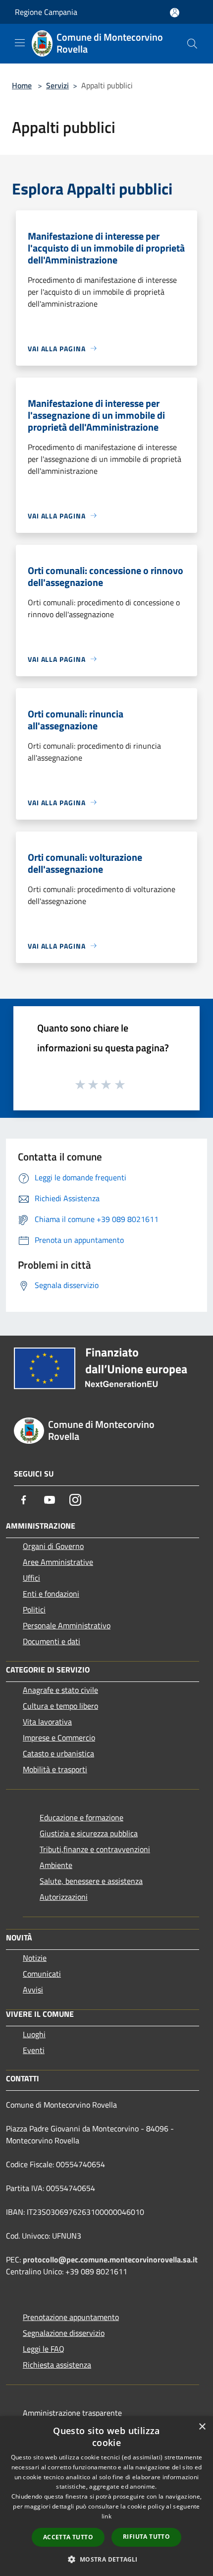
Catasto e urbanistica (58, 1753)
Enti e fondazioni (51, 1594)
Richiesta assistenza (57, 2365)
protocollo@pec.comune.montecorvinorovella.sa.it (110, 2259)
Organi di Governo (53, 1546)
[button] (106, 2559)
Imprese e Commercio (59, 1738)
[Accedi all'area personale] (175, 13)
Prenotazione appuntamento (71, 2317)
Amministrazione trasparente (72, 2413)
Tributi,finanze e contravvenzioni (95, 1849)
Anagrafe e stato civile (60, 1690)
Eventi (34, 2050)
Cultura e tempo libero (60, 1706)
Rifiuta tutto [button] (146, 2537)
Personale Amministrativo (67, 1625)
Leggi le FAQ (44, 2349)
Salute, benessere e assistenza (91, 1881)
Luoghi (34, 2034)
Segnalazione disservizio (64, 2333)
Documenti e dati (52, 1641)
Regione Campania (46, 12)
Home (22, 85)
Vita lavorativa (47, 1722)
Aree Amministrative (58, 1562)
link (106, 2516)
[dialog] (106, 2496)
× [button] (202, 2427)
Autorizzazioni (64, 1897)
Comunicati (42, 1974)
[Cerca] (192, 44)
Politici (34, 1610)
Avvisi (33, 1990)
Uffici (31, 1578)
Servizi (57, 85)
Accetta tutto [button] (68, 2537)
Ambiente (56, 1865)
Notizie (35, 1958)
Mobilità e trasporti (55, 1769)
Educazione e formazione (81, 1817)
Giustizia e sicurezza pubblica (89, 1833)
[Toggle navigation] (20, 43)
